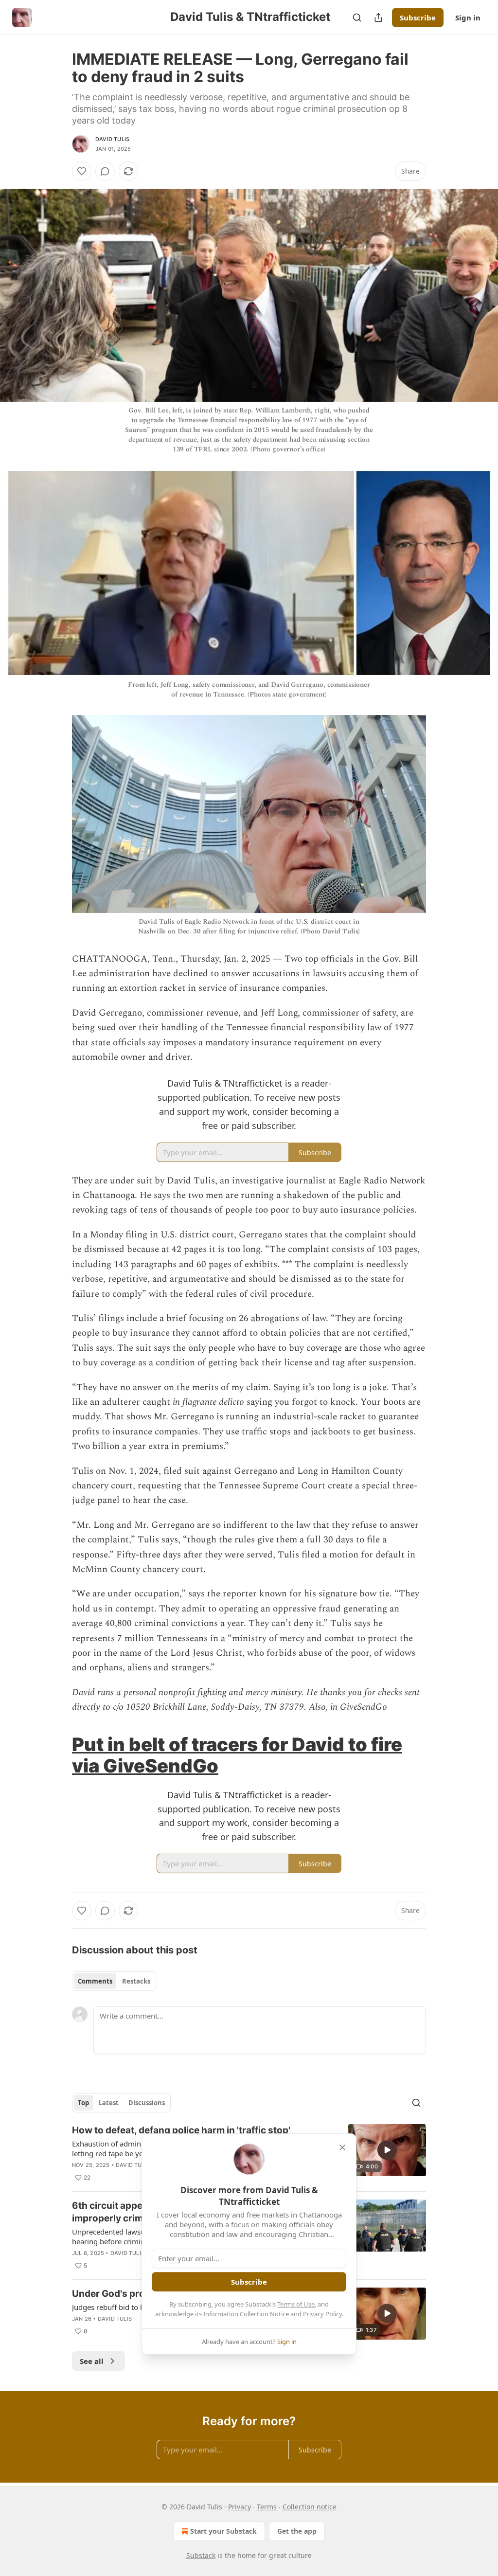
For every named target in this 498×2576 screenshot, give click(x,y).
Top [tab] (83, 2103)
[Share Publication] (378, 18)
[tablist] (114, 1981)
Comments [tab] (95, 1981)
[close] (342, 2147)
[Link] (58, 1755)
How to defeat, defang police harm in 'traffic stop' (181, 2130)
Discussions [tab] (147, 2103)
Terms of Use (296, 2304)
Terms (267, 2507)
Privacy (240, 2507)
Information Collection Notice (246, 2314)
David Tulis (112, 139)
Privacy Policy (322, 2314)
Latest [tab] (109, 2103)
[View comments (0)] (105, 171)
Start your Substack (223, 2531)
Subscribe (418, 18)
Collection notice (310, 2507)
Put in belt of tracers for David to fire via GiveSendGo (237, 1755)
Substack (201, 2555)
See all (92, 2361)
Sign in (468, 18)
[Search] (357, 18)
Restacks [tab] (136, 1981)
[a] (387, 2150)
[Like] (82, 171)
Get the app (297, 2531)
